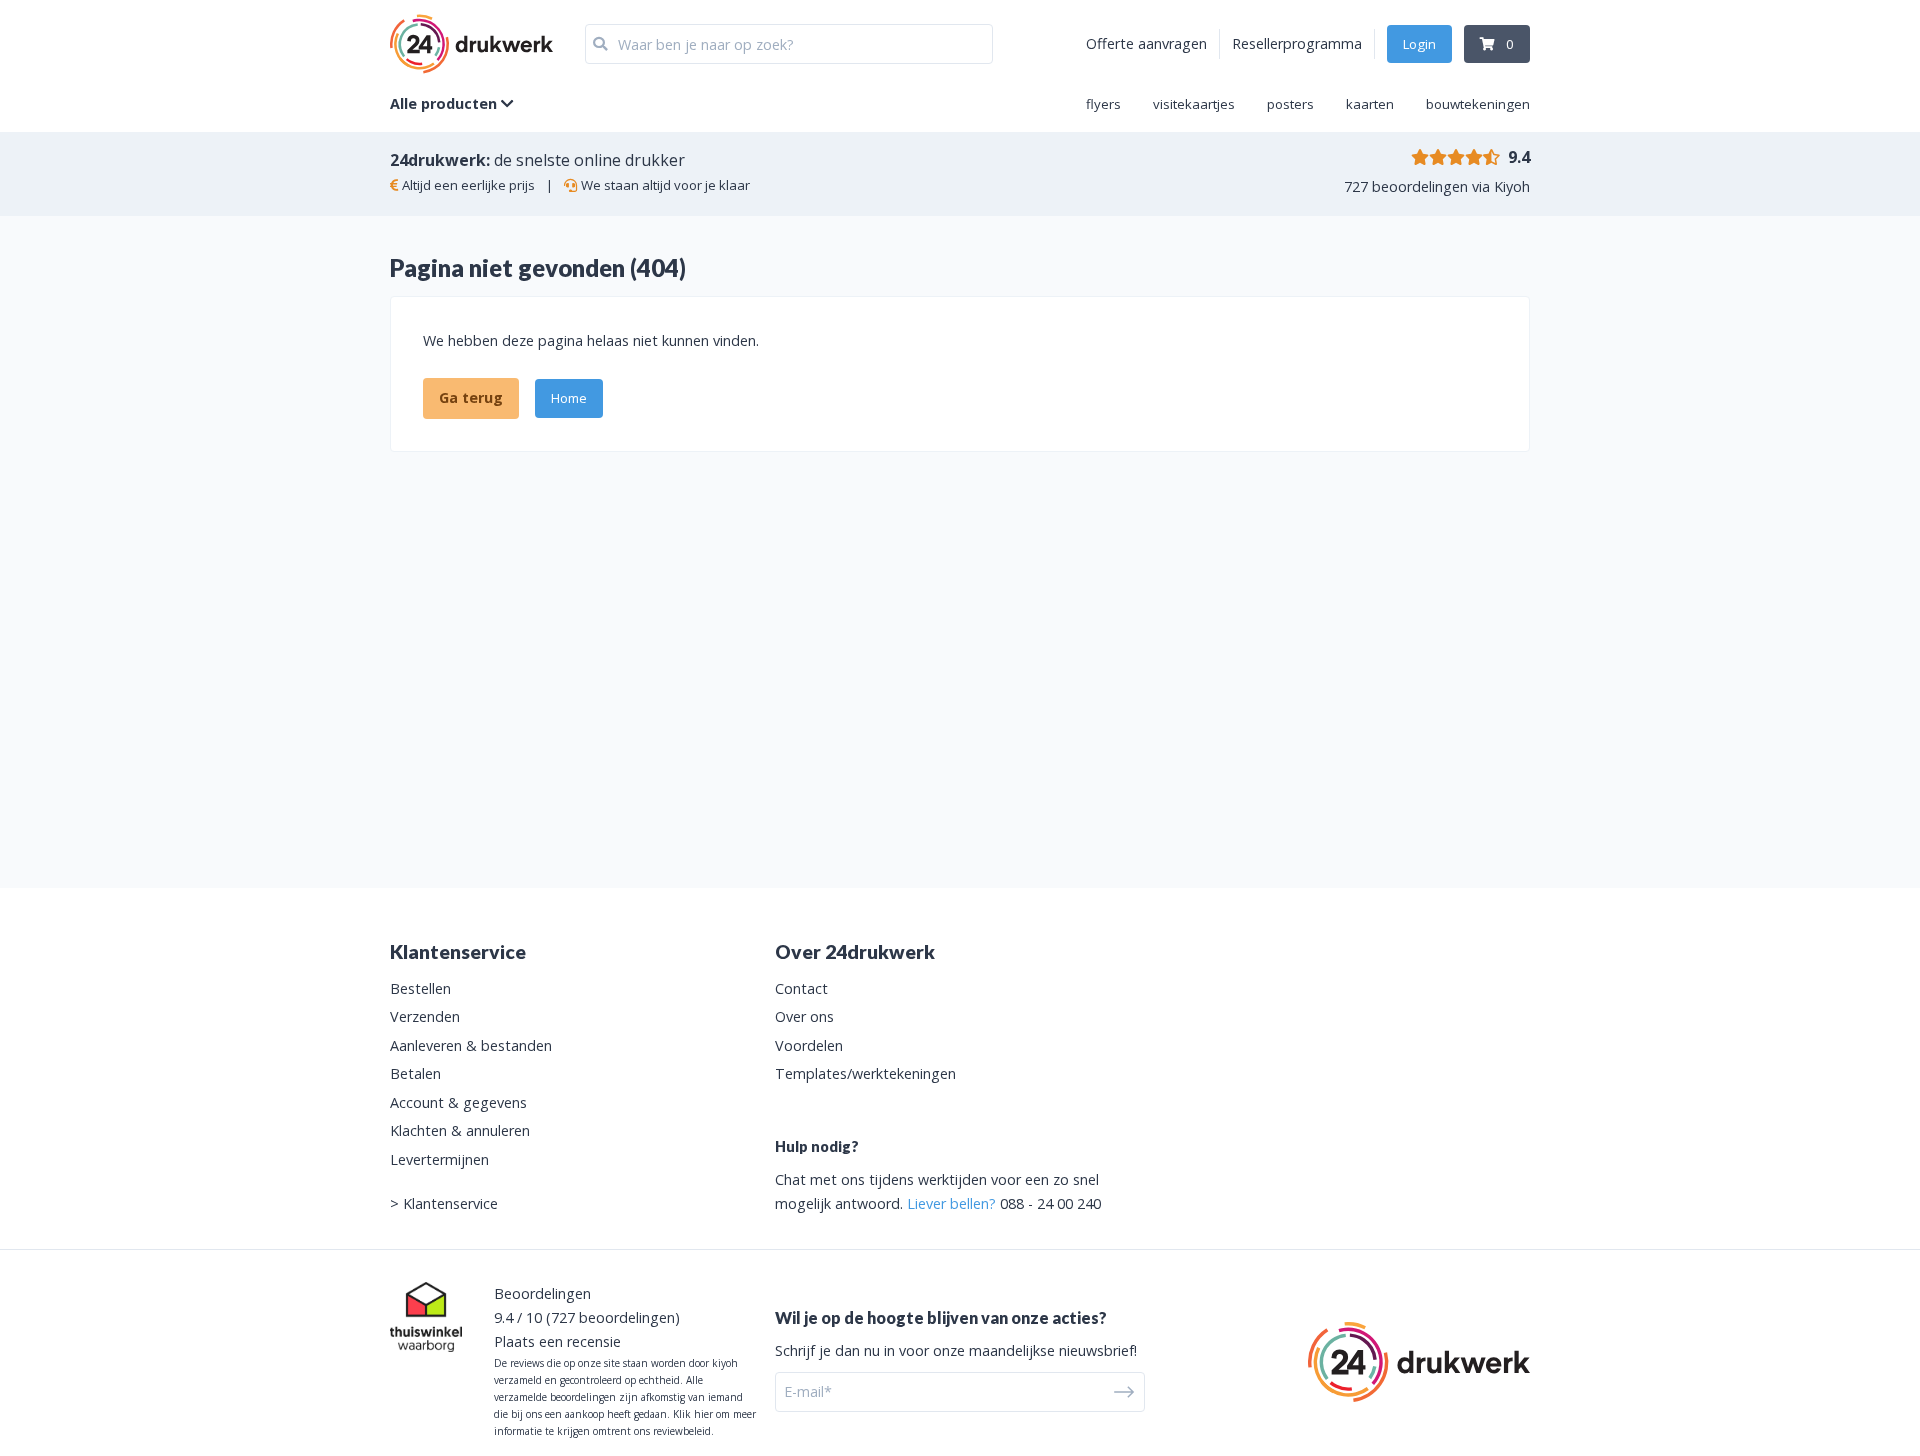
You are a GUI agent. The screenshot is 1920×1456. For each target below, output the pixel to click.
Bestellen (420, 988)
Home (569, 398)
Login (1419, 44)
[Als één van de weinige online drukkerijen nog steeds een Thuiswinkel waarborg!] (426, 1317)
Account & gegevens (458, 1102)
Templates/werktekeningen (865, 1073)
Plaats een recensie (557, 1341)
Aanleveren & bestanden (471, 1045)
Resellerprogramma (1297, 43)
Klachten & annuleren (460, 1130)
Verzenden (425, 1016)
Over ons (804, 1016)
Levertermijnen (439, 1159)
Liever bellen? (951, 1203)
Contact (801, 988)
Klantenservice (450, 1203)
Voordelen (809, 1045)
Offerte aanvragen (1146, 43)
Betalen (415, 1073)
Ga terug (471, 397)
